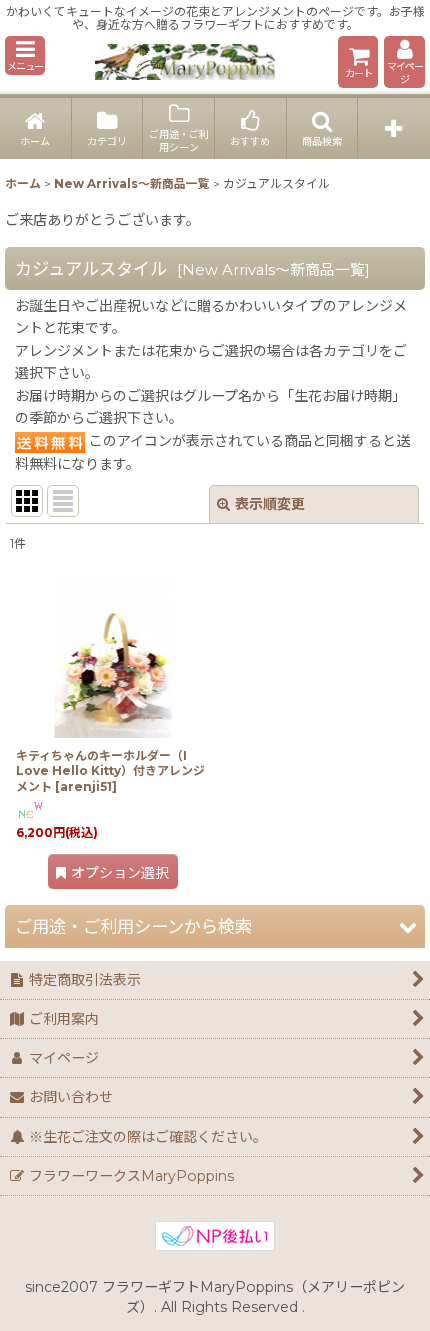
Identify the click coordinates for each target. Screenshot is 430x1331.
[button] (25, 55)
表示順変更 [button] (270, 504)
